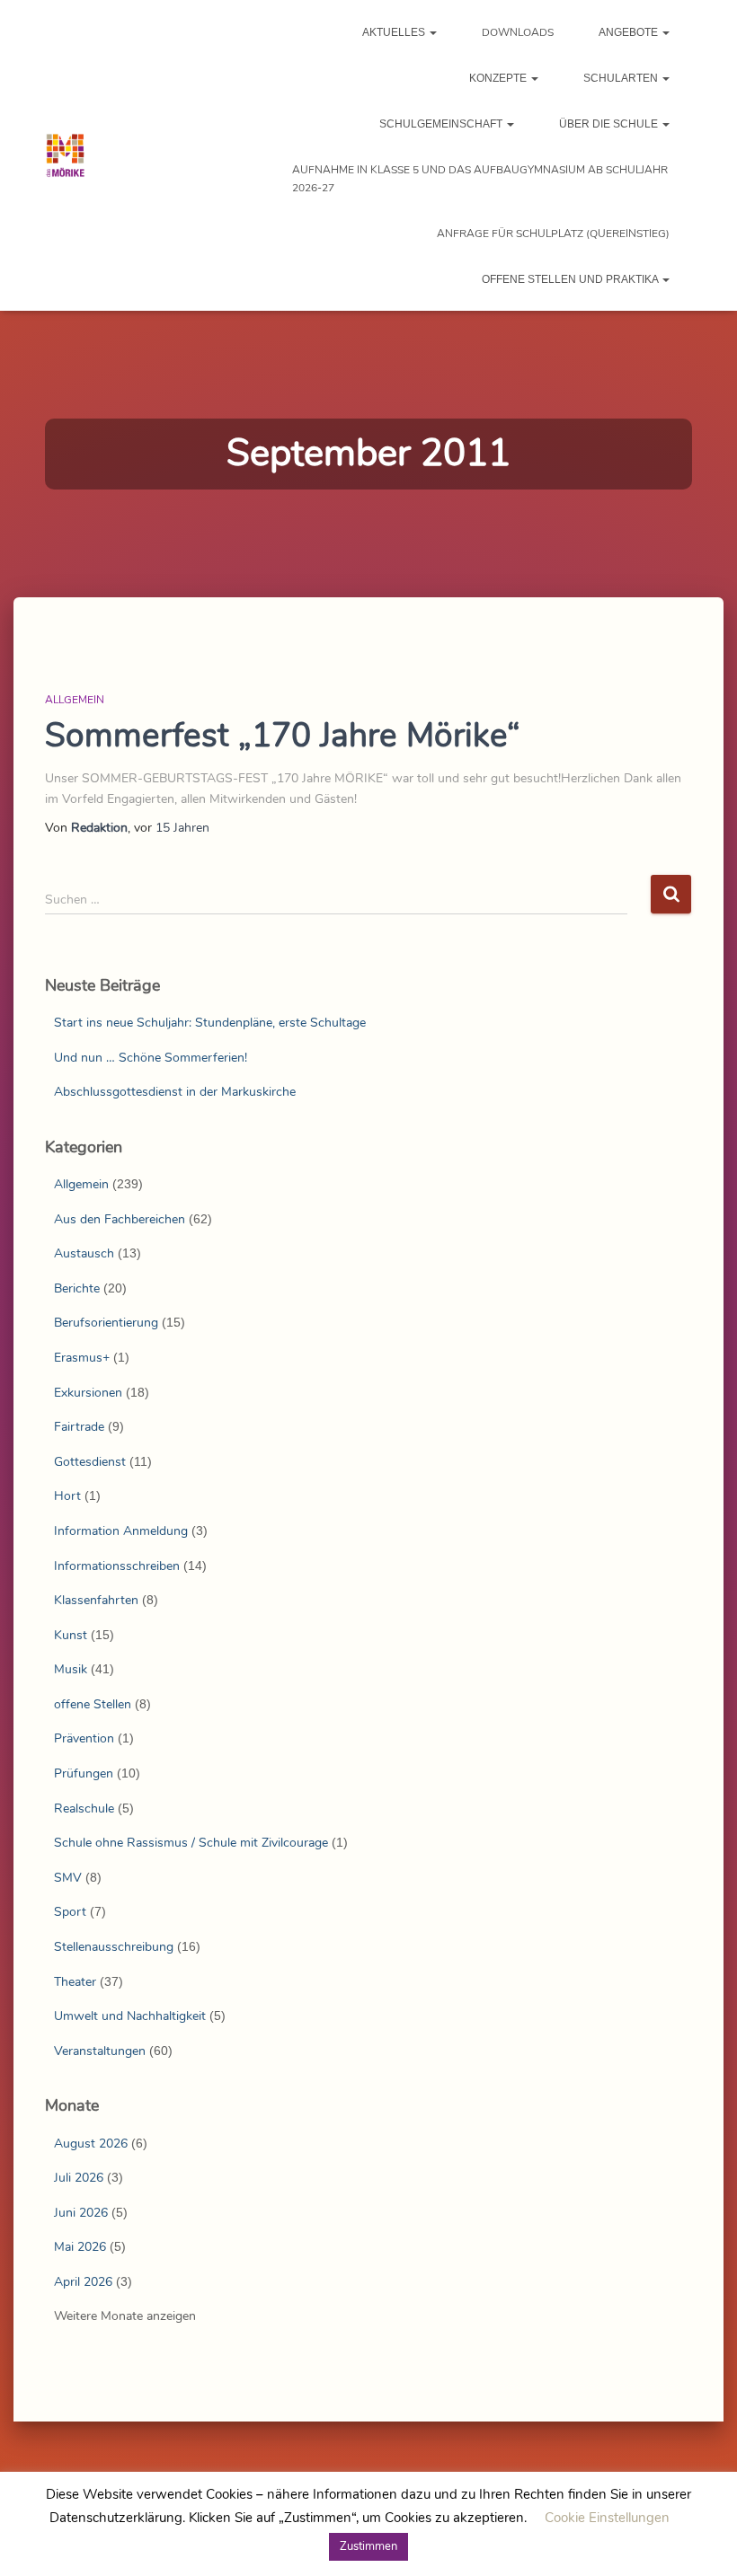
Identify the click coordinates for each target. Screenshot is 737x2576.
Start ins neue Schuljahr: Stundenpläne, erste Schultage (210, 1023)
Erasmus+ (82, 1358)
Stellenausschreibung (114, 1947)
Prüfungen (84, 1773)
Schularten (622, 78)
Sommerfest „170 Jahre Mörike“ (283, 736)
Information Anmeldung (121, 1531)
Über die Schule (610, 124)
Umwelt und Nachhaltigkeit (130, 2016)
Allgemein (75, 700)
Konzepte (499, 78)
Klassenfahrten (96, 1600)
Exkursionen (88, 1393)
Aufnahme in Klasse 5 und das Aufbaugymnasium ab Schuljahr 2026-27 (480, 179)
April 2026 (83, 2282)
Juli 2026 (79, 2178)
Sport (70, 1912)
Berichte (77, 1288)
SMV (68, 1878)
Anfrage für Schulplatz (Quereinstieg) (553, 234)
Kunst (71, 1635)
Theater (75, 1982)
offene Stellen (93, 1704)
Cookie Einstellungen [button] (607, 2518)
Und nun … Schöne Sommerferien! (151, 1058)
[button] (432, 32)
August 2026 (91, 2144)
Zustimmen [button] (368, 2546)
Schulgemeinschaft (442, 124)
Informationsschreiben (117, 1566)
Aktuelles (395, 32)
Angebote (630, 32)
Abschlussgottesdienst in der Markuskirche (175, 1092)
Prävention (84, 1738)
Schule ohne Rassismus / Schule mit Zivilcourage (191, 1843)
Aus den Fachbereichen (120, 1219)
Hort (67, 1496)
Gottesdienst (90, 1462)
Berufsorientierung (106, 1323)
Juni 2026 (81, 2213)
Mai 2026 (80, 2247)
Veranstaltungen (100, 2051)
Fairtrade (79, 1427)
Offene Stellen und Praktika (571, 279)
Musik (71, 1669)
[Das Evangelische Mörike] (65, 155)
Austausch (84, 1253)
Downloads (518, 32)
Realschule (84, 1808)
